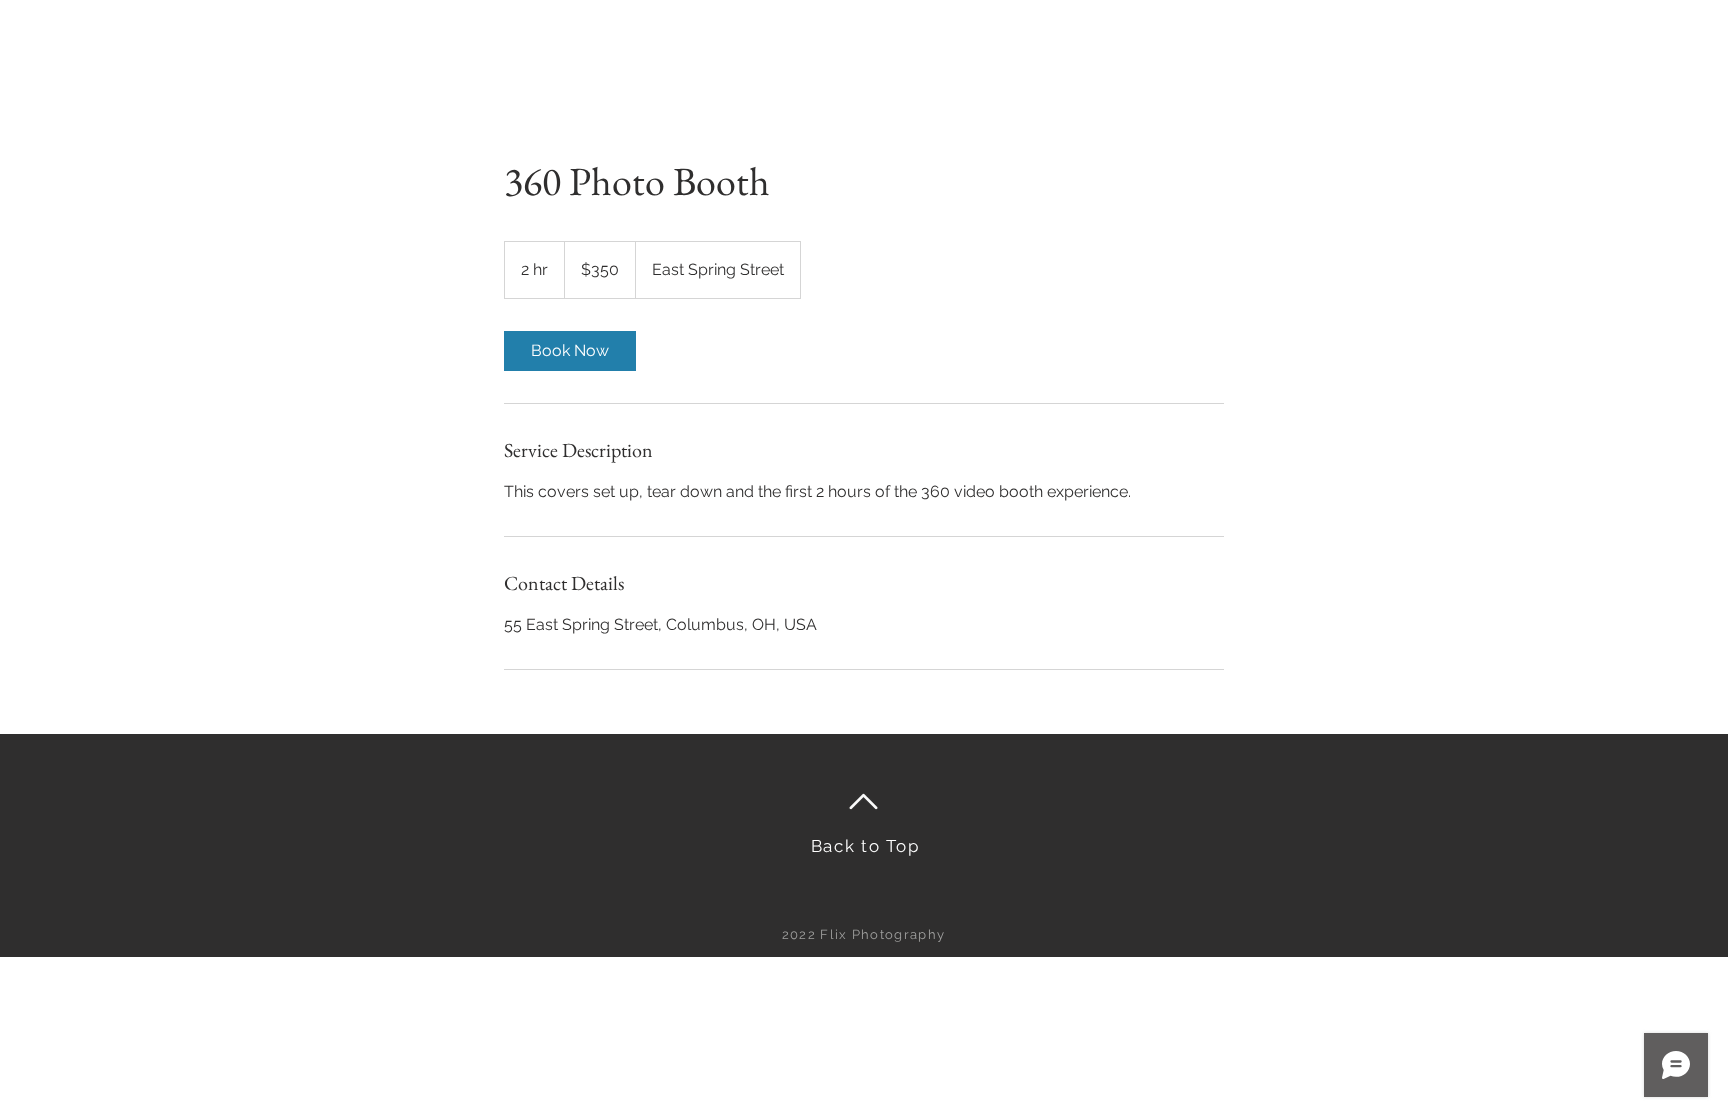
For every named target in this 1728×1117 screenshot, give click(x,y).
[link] (570, 351)
